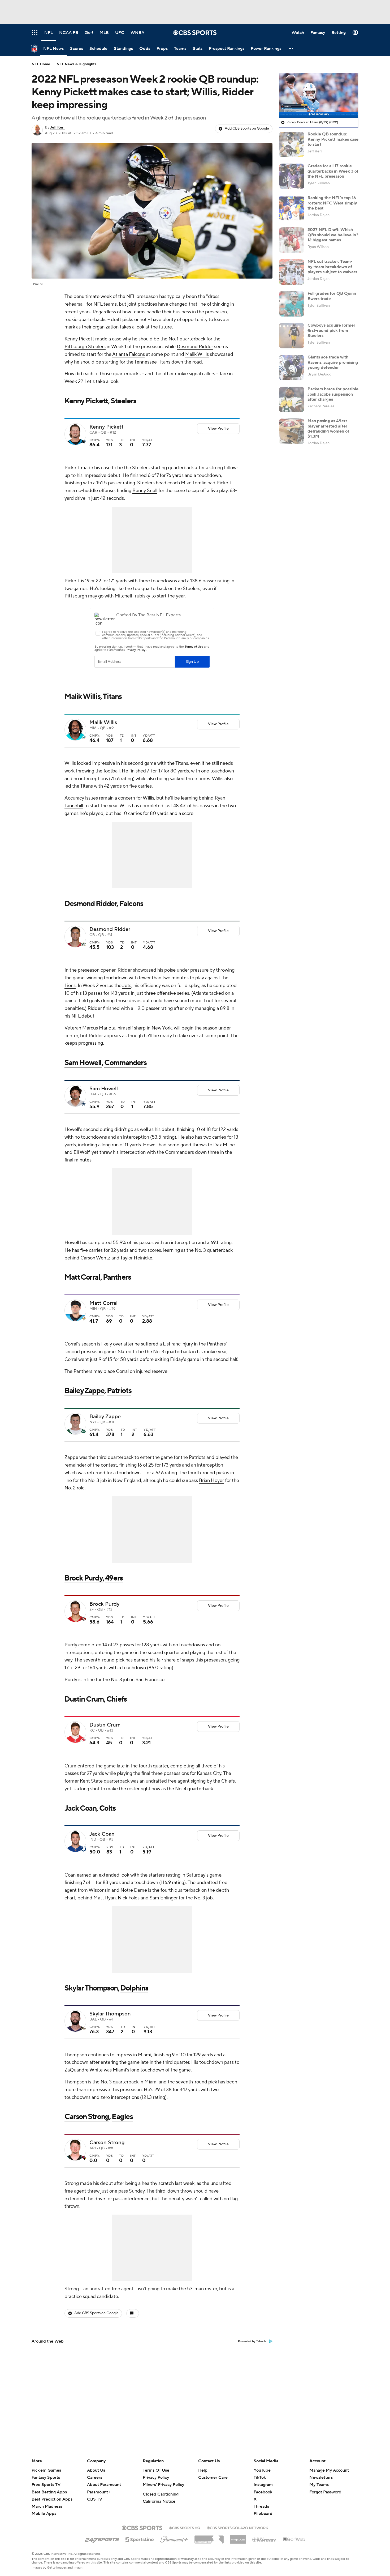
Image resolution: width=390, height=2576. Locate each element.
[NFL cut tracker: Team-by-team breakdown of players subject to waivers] (292, 272)
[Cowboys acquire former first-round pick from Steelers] (292, 336)
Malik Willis (197, 354)
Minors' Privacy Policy (163, 2485)
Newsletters (321, 2477)
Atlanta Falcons (129, 354)
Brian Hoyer (211, 1481)
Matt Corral (82, 1277)
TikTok (260, 2477)
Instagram (263, 2485)
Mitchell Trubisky (132, 596)
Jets (127, 986)
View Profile (218, 429)
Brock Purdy (84, 1578)
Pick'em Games (46, 2470)
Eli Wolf (81, 1152)
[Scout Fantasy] (265, 2539)
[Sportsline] (140, 2539)
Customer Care (213, 2477)
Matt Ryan (105, 1898)
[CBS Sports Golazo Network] (237, 2527)
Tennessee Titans (152, 362)
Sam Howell (83, 1063)
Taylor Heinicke (136, 1258)
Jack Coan (80, 1808)
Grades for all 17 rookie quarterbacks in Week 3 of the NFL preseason (333, 171)
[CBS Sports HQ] (185, 2527)
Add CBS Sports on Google (247, 129)
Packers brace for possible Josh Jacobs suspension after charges (333, 394)
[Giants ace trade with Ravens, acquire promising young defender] (292, 368)
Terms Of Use (156, 2470)
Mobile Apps (44, 2514)
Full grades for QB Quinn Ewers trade (332, 296)
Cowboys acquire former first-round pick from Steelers (331, 330)
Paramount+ (99, 2492)
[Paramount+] (174, 2538)
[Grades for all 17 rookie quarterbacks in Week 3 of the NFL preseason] (292, 176)
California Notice (159, 2501)
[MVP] (238, 2537)
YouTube (262, 2470)
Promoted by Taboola (252, 2342)
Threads (261, 2506)
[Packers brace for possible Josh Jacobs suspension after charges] (292, 399)
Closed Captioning (161, 2494)
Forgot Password (325, 2492)
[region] (319, 96)
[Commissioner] (209, 2537)
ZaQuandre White (84, 2070)
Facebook (263, 2492)
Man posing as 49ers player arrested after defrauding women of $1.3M (328, 429)
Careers (95, 2477)
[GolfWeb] (294, 2540)
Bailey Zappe (84, 1391)
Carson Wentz (95, 1258)
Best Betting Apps (49, 2492)
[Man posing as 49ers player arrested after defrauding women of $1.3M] (292, 431)
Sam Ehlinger (164, 1898)
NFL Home (41, 64)
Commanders (125, 1063)
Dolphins (134, 1988)
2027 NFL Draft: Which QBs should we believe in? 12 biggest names (333, 235)
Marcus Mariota (99, 1028)
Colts (107, 1808)
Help (203, 2470)
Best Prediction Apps (52, 2499)
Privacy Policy (156, 2477)
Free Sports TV (46, 2485)
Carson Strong (87, 2117)
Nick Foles (129, 1898)
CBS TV (95, 2499)
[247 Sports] (102, 2539)
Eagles (122, 2117)
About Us (96, 2470)
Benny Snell (145, 491)
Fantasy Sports (46, 2477)
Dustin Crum (84, 1699)
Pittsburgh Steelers (85, 347)
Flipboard (263, 2514)
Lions (70, 986)
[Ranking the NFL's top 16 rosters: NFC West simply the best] (292, 208)
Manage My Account (329, 2470)
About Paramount (104, 2485)
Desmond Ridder (195, 347)
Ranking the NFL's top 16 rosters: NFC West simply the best (332, 203)
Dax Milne (224, 1145)
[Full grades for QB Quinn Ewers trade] (292, 304)
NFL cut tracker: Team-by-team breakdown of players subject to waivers (332, 267)
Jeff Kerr (57, 127)
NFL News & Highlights (77, 64)
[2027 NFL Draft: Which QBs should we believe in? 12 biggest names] (292, 240)
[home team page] (84, 442)
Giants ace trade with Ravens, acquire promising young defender (333, 362)
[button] (291, 48)
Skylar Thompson (91, 1988)
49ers (114, 1578)
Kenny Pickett (79, 339)
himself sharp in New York (145, 1028)
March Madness (47, 2506)
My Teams (319, 2485)
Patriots (119, 1391)
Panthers (117, 1277)
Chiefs (228, 1781)
